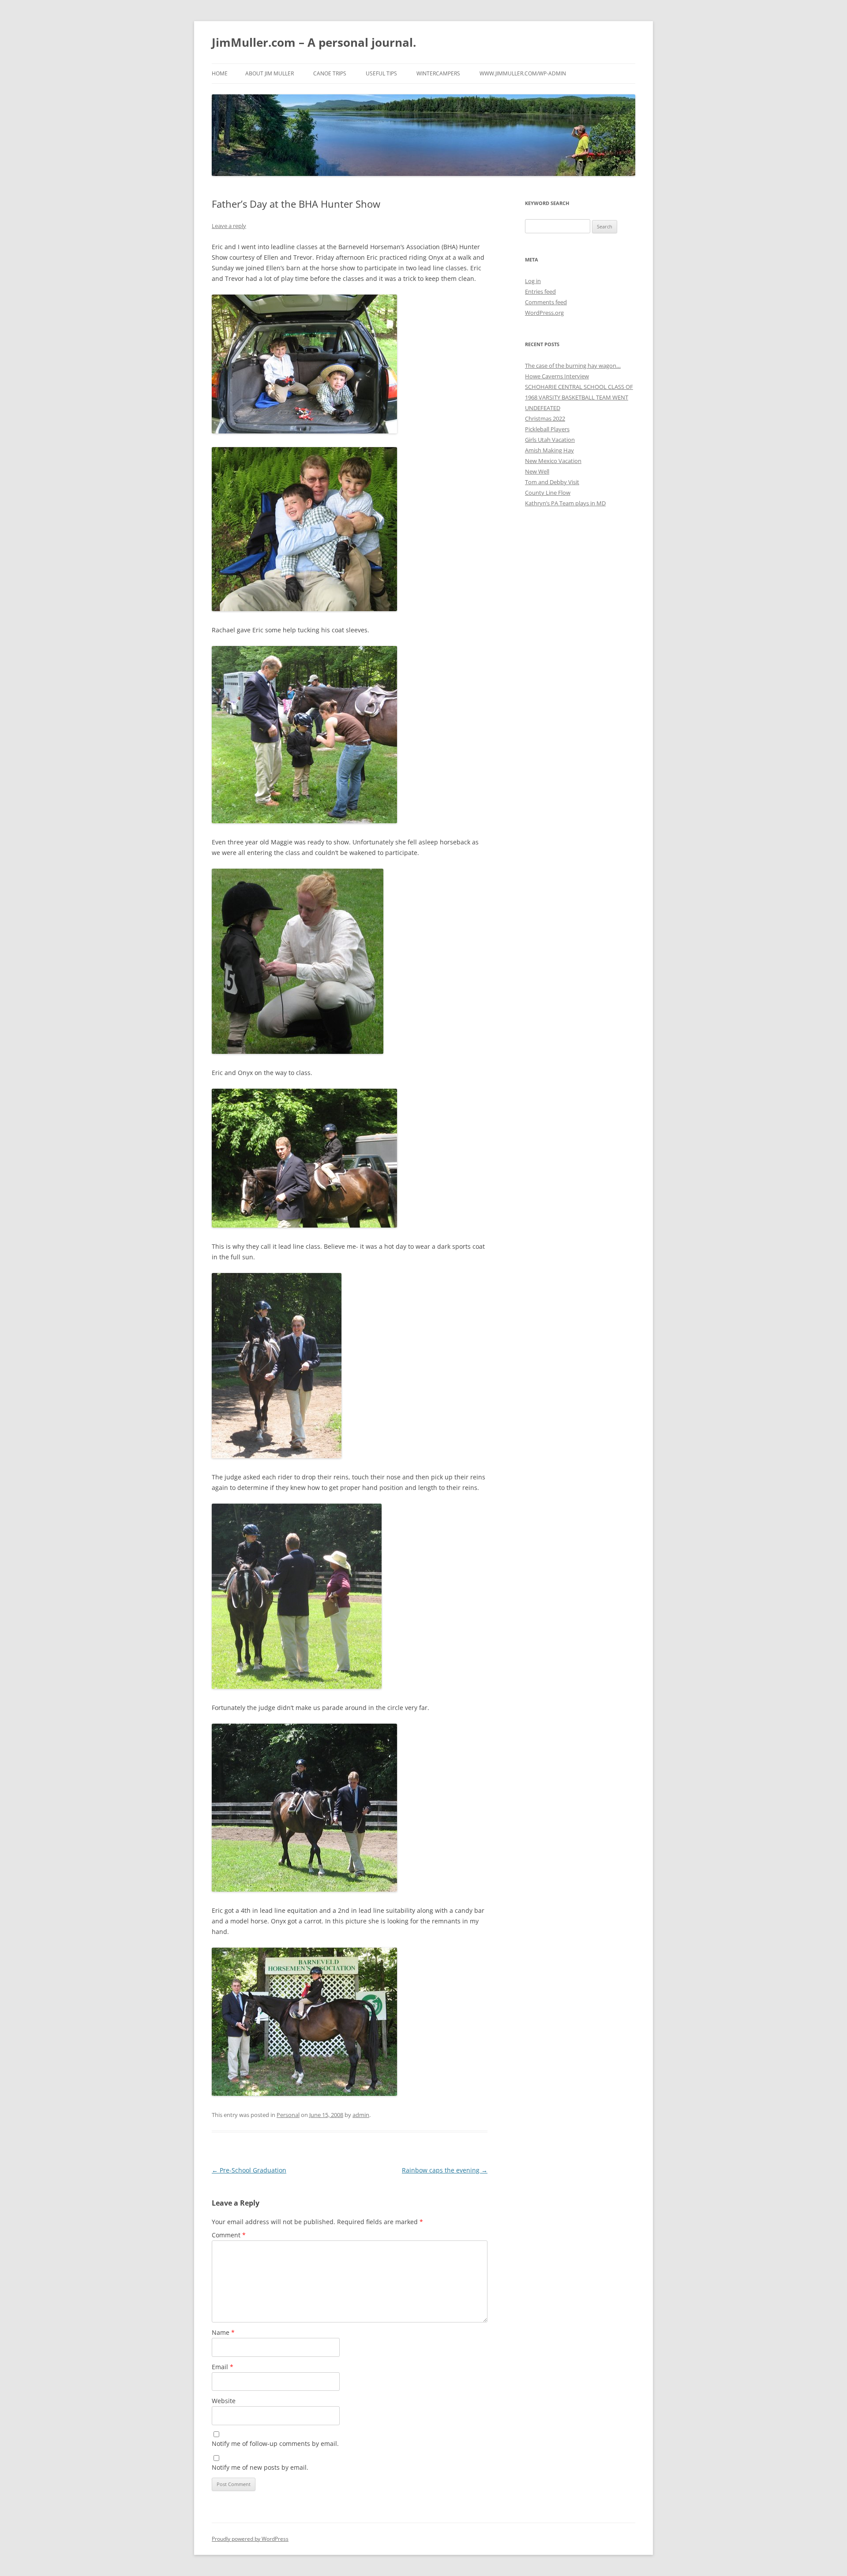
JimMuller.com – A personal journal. (314, 42)
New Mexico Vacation (553, 461)
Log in (533, 281)
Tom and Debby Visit (552, 482)
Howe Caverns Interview (557, 376)
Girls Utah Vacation (550, 440)
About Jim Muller (270, 73)
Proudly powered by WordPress (250, 2539)
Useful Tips (381, 73)
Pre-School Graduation (249, 2170)
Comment (229, 2235)
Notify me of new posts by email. (260, 2467)
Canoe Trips (330, 73)
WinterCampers (438, 73)
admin (361, 2115)
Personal (288, 2115)
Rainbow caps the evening (445, 2170)
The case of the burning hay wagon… (573, 366)
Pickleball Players (547, 429)
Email (223, 2367)
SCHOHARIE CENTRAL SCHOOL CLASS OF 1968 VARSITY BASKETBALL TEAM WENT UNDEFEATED (579, 397)
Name (223, 2332)
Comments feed (546, 302)
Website (224, 2401)
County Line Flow (548, 493)
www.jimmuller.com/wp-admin (523, 73)
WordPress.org (544, 313)
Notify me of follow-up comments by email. (275, 2443)
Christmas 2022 (545, 418)
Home (220, 73)
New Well (537, 471)
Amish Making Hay (549, 450)
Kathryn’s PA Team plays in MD (565, 503)
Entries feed (540, 291)
